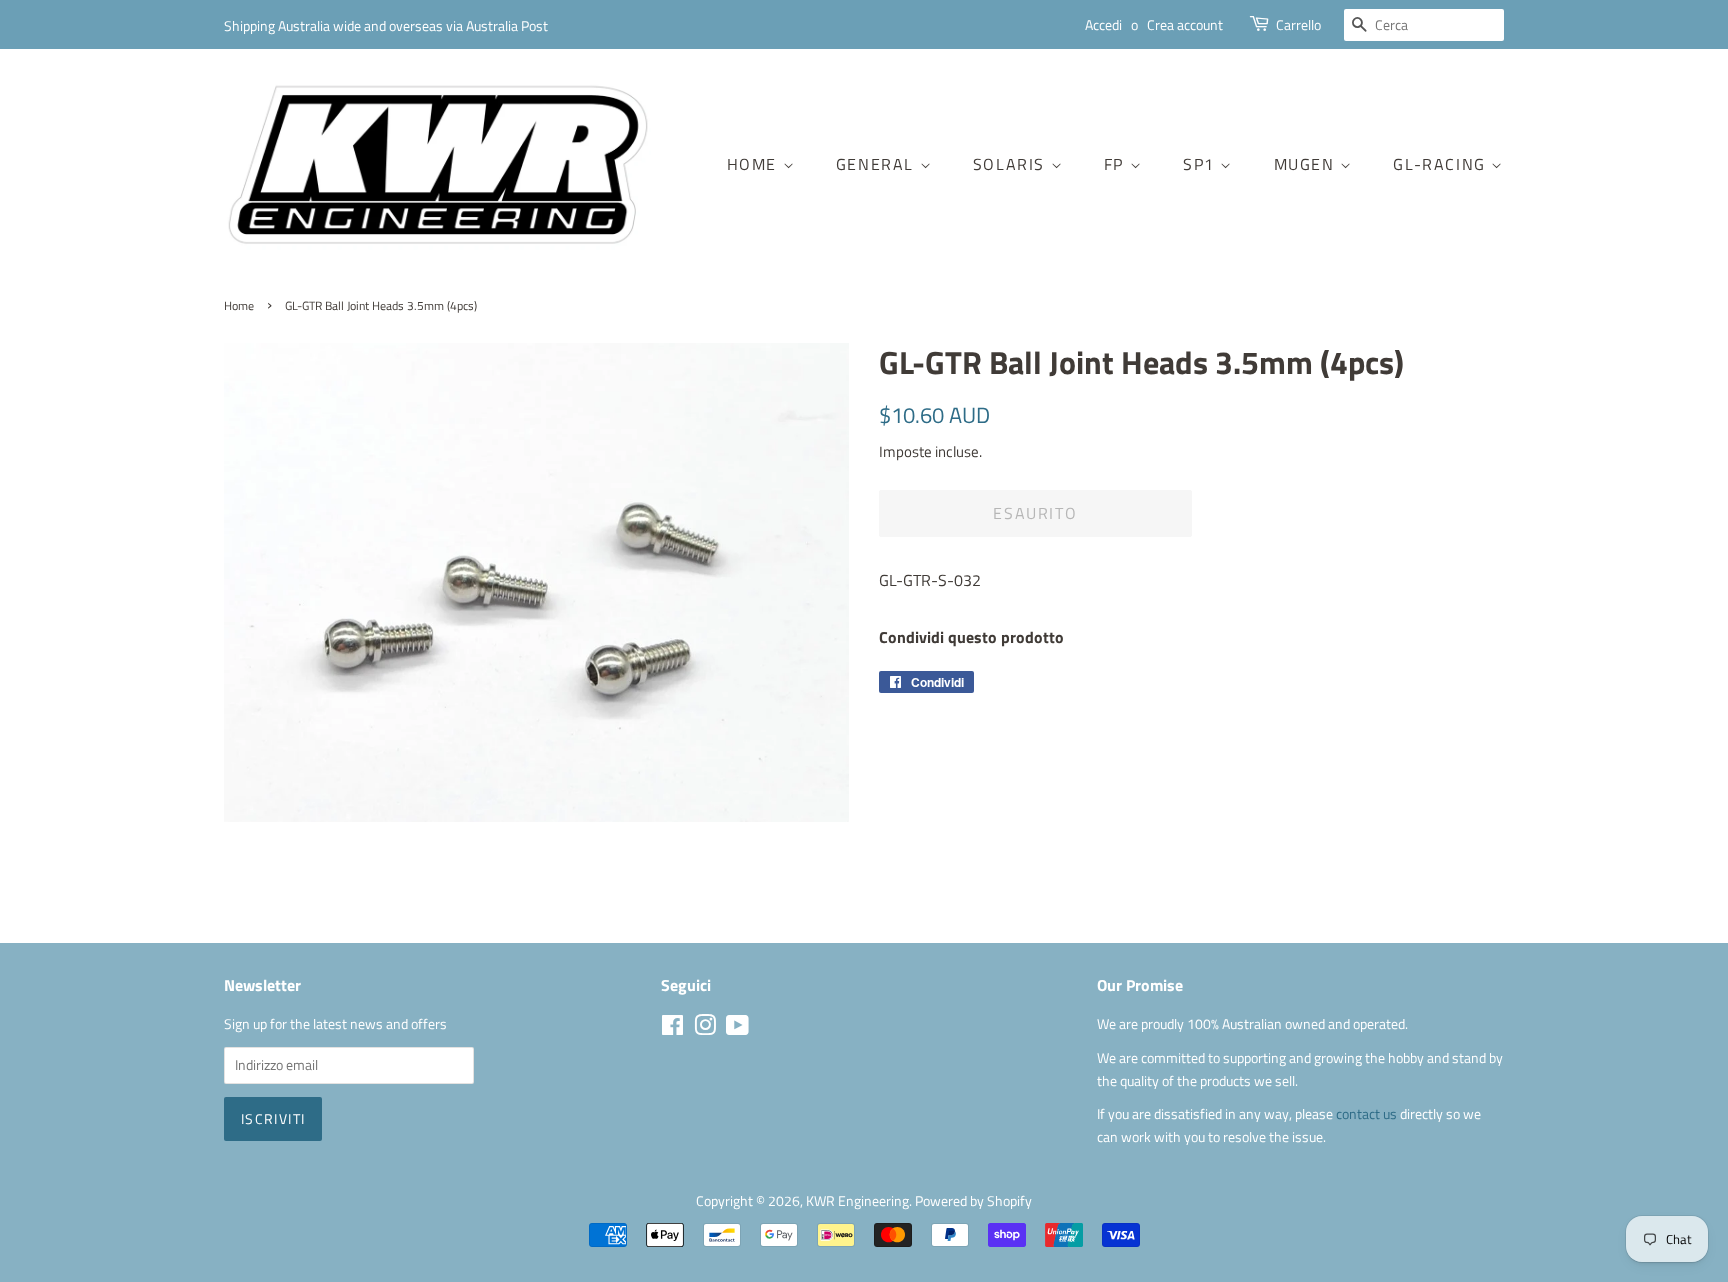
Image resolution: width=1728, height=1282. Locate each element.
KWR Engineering (857, 1201)
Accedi (1103, 24)
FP (1117, 164)
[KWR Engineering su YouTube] (737, 1029)
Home (755, 164)
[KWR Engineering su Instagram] (705, 1029)
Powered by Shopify (973, 1201)
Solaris (1012, 164)
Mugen (1307, 164)
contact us (1368, 1114)
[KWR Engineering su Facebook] (672, 1029)
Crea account (1185, 24)
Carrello (1298, 24)
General (878, 164)
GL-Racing (1442, 164)
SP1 (1201, 164)
